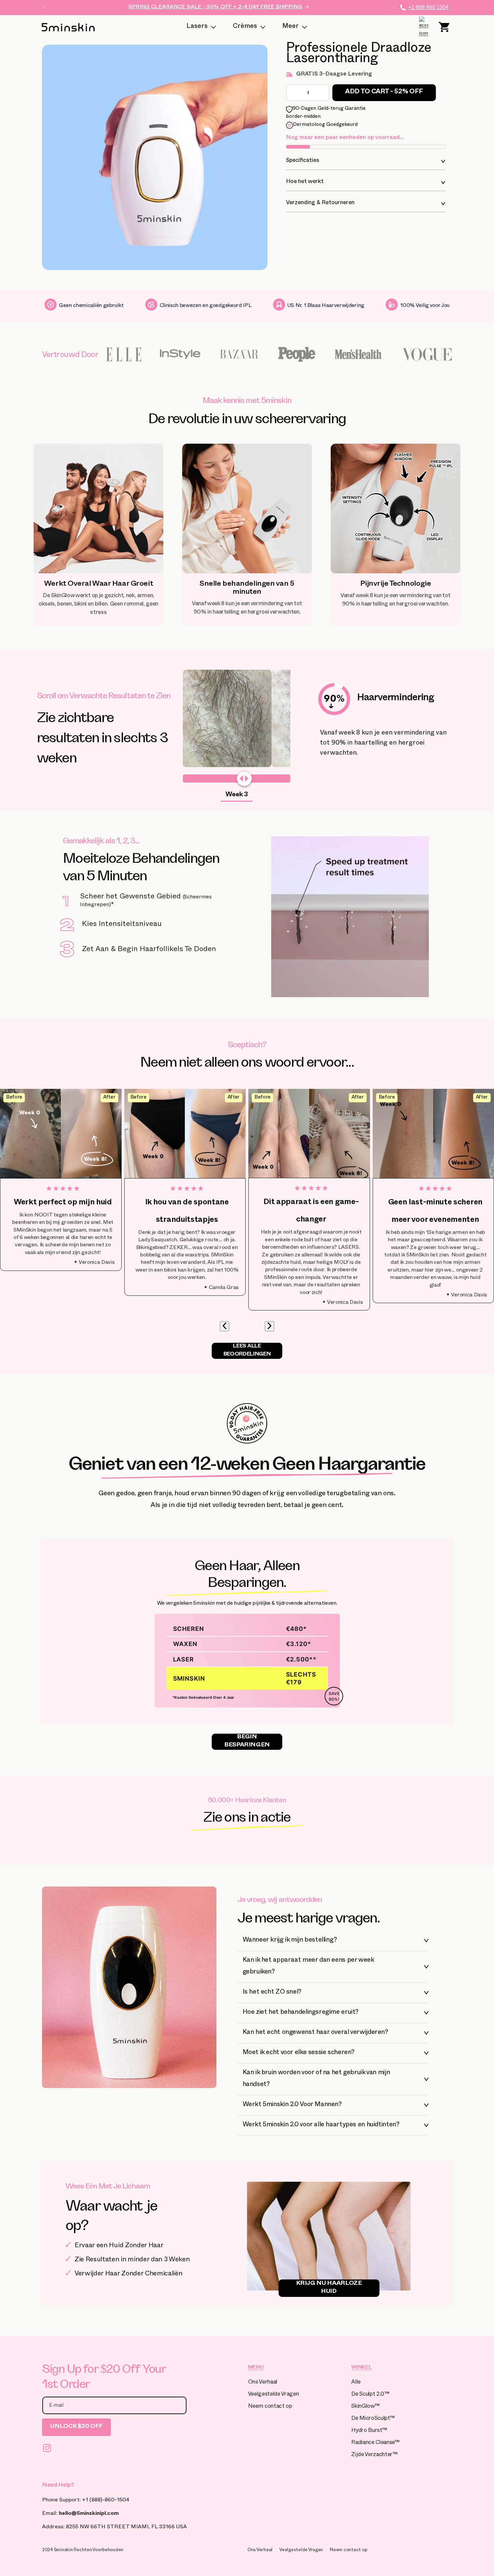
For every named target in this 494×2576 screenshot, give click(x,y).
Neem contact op (270, 2407)
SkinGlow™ (365, 2407)
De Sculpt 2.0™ (370, 2395)
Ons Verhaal (263, 2383)
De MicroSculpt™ (373, 2419)
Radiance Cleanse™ (375, 2443)
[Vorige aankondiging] (44, 7)
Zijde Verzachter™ (374, 2455)
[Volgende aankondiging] (394, 7)
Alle (356, 2383)
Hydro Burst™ (369, 2431)
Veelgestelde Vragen (274, 2395)
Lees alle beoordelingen (247, 1351)
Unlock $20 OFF (76, 2427)
